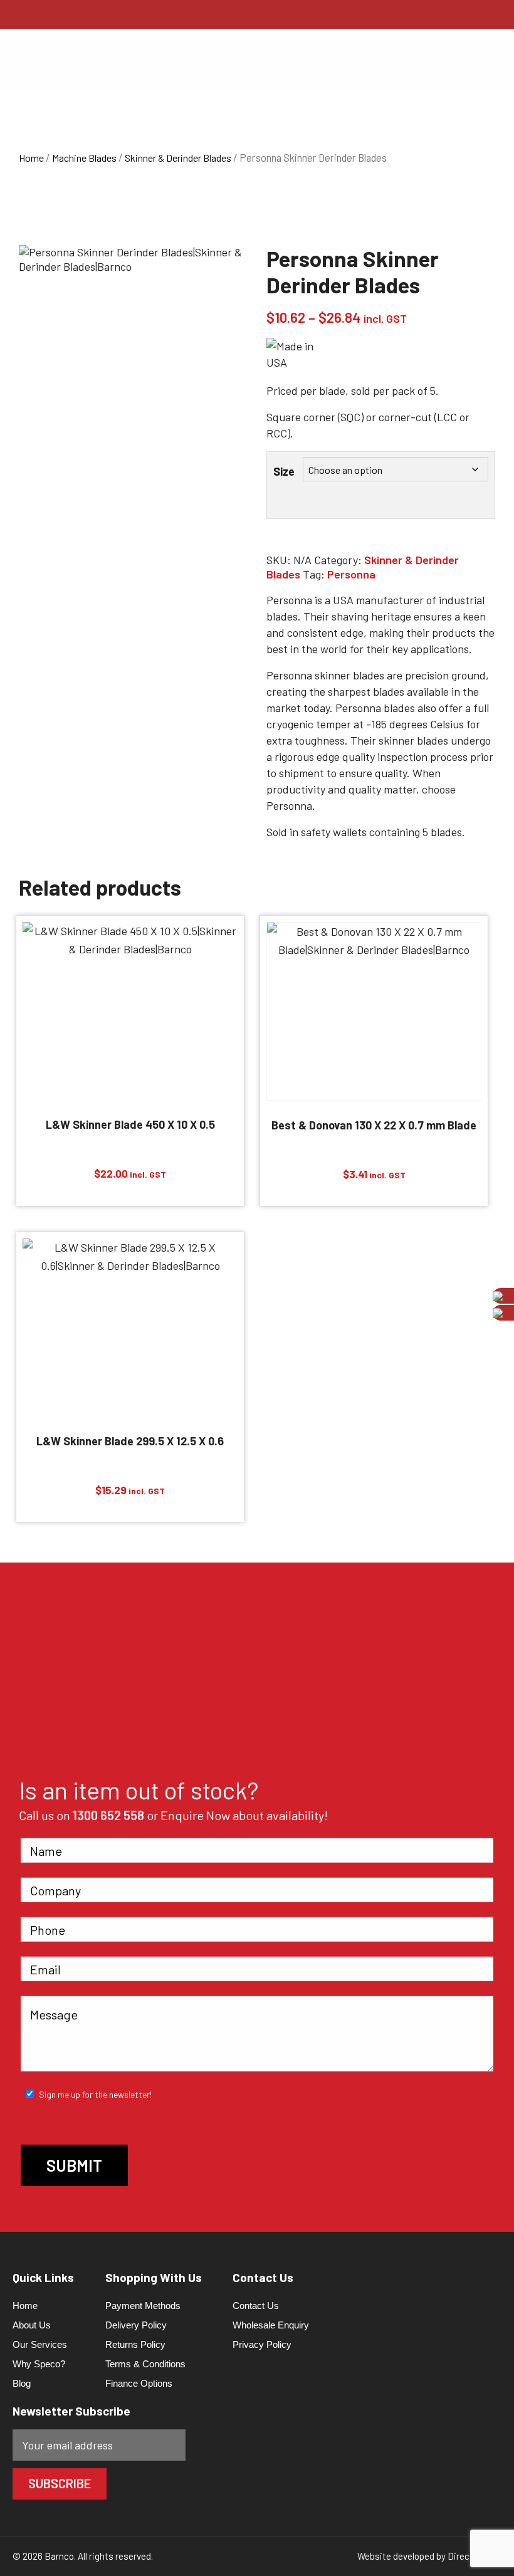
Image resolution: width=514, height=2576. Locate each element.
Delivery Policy (136, 2325)
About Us (32, 2325)
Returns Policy (135, 2344)
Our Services (40, 2344)
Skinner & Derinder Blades (178, 158)
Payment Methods (143, 2306)
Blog (22, 2383)
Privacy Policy (262, 2344)
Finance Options (139, 2383)
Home (31, 158)
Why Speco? (39, 2364)
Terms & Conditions (145, 2364)
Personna (351, 574)
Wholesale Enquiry (271, 2325)
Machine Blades (84, 158)
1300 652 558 (108, 1815)
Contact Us (256, 2306)
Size (284, 471)
